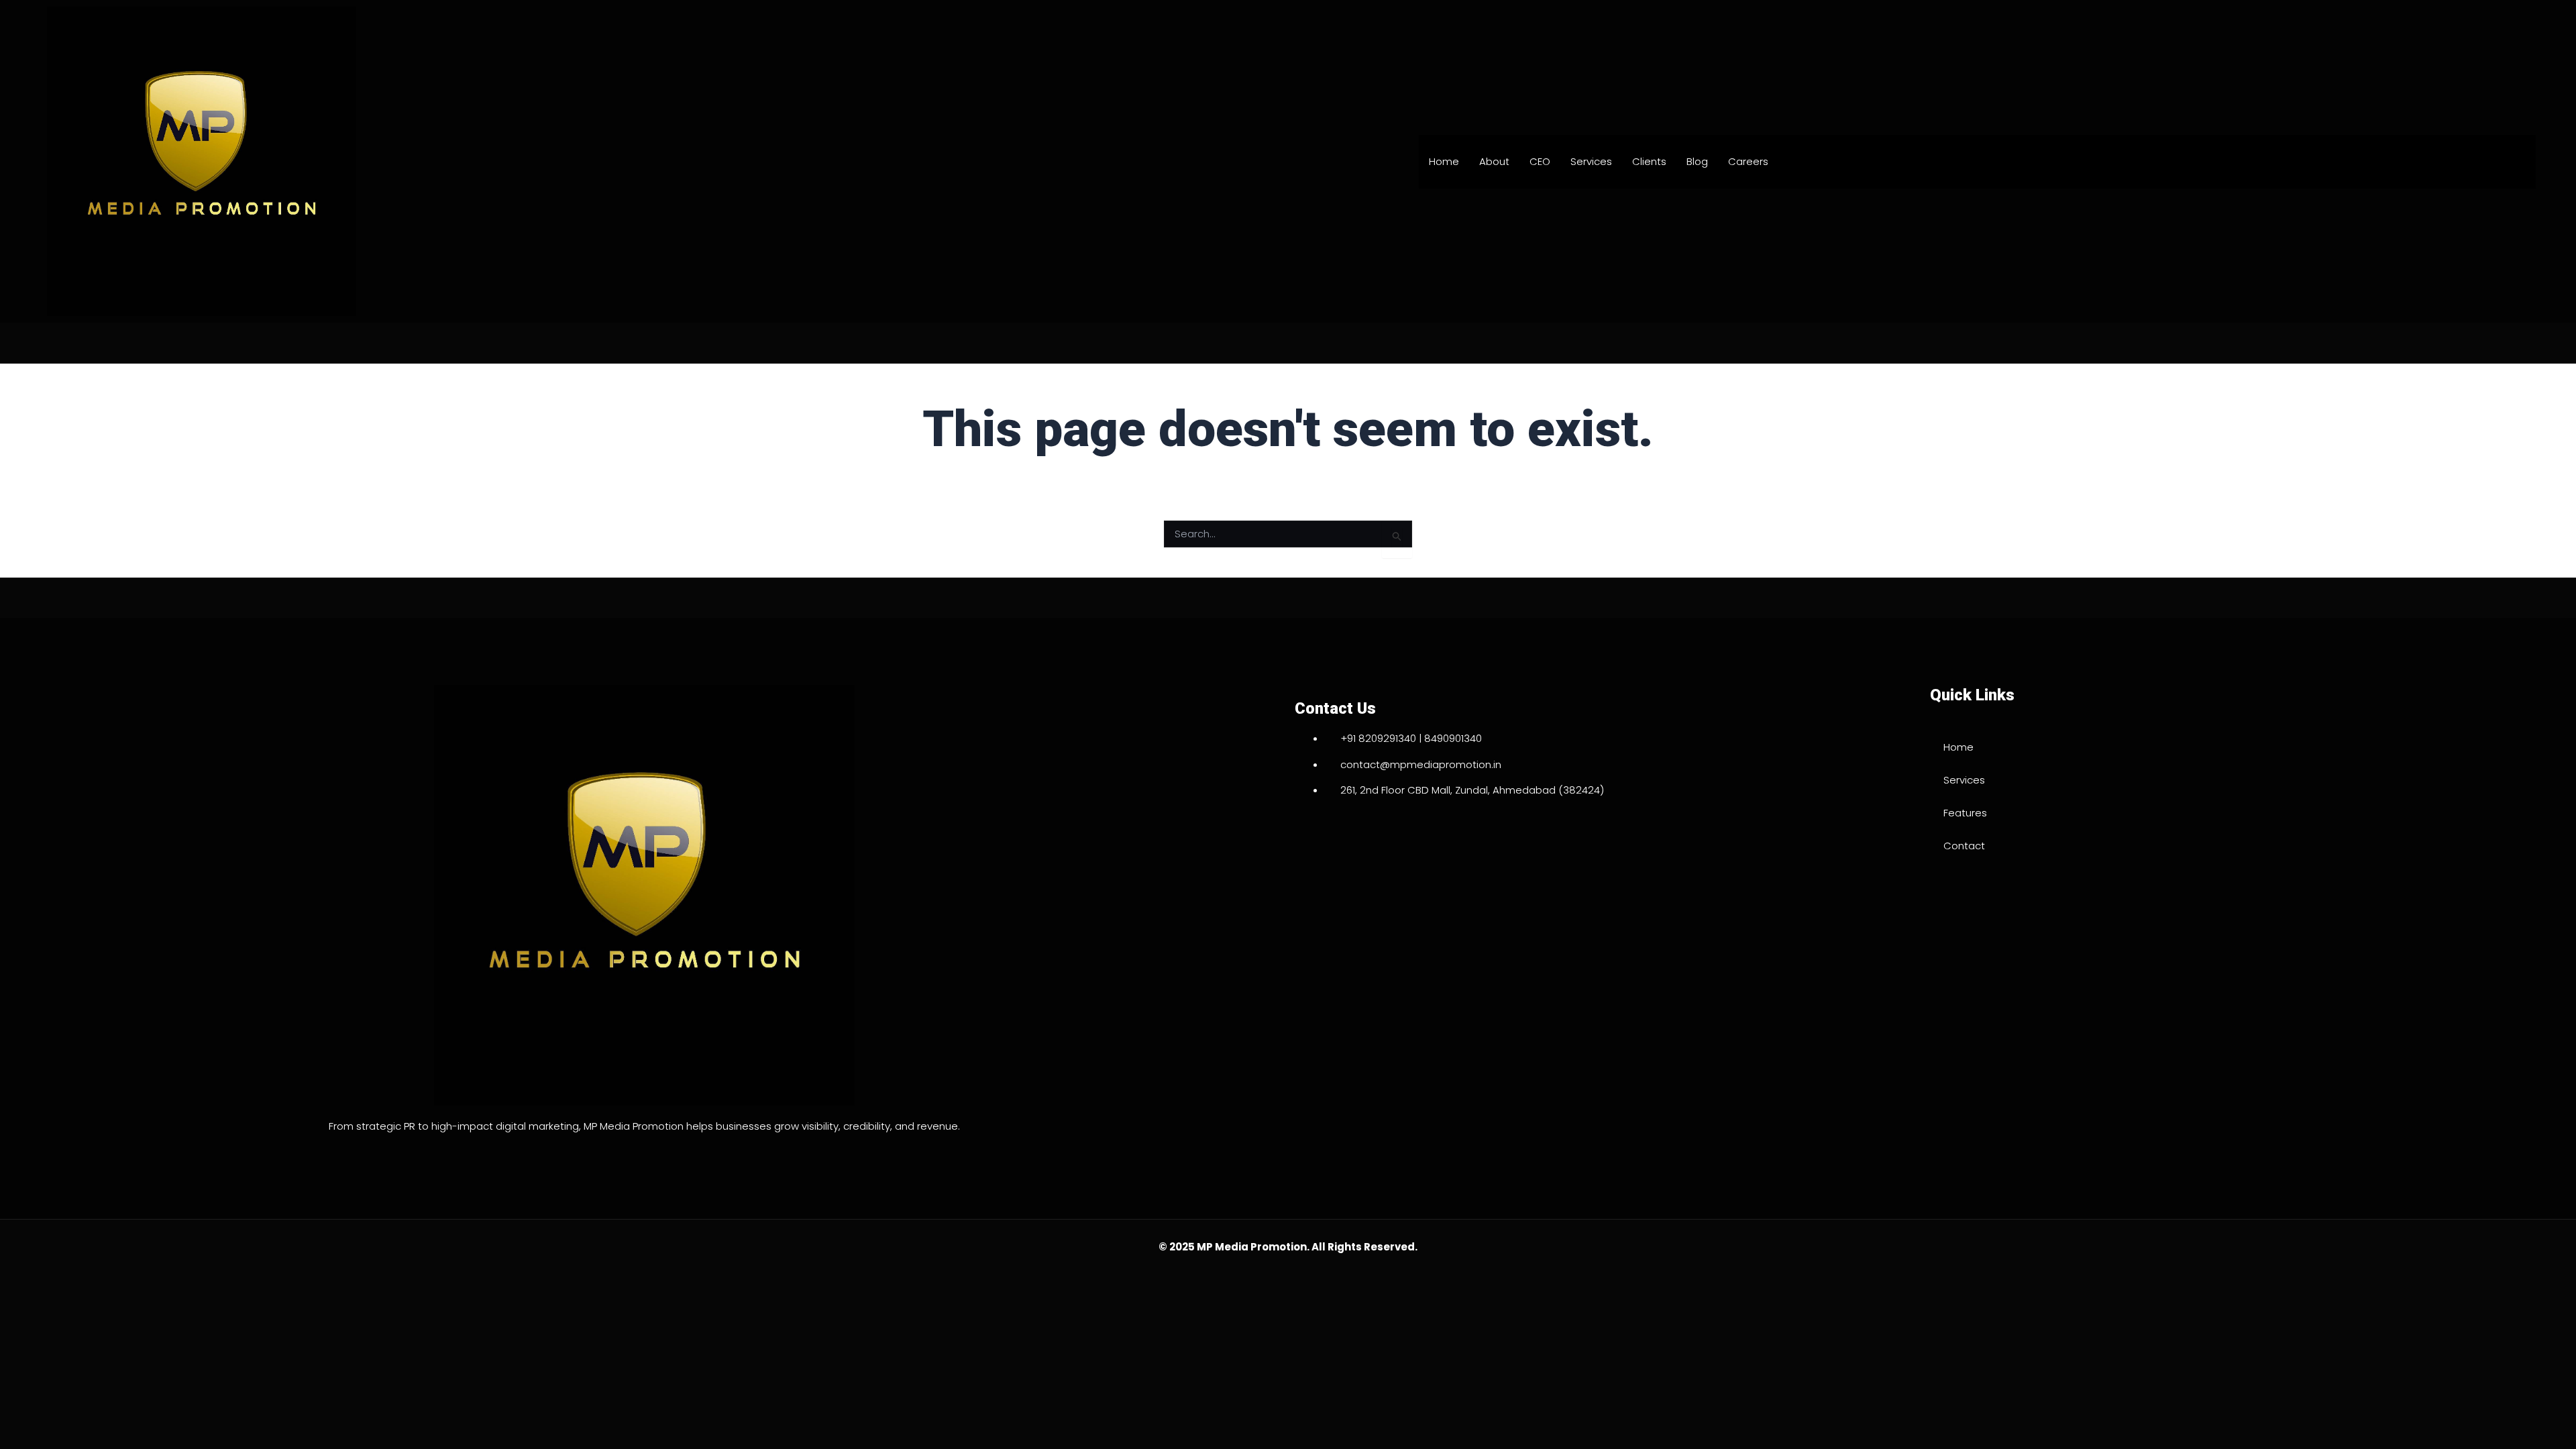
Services (1591, 161)
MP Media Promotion (1252, 1247)
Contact (1964, 846)
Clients (1649, 161)
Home (1444, 161)
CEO (1540, 161)
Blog (1697, 161)
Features (1965, 813)
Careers (1748, 161)
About (1494, 161)
